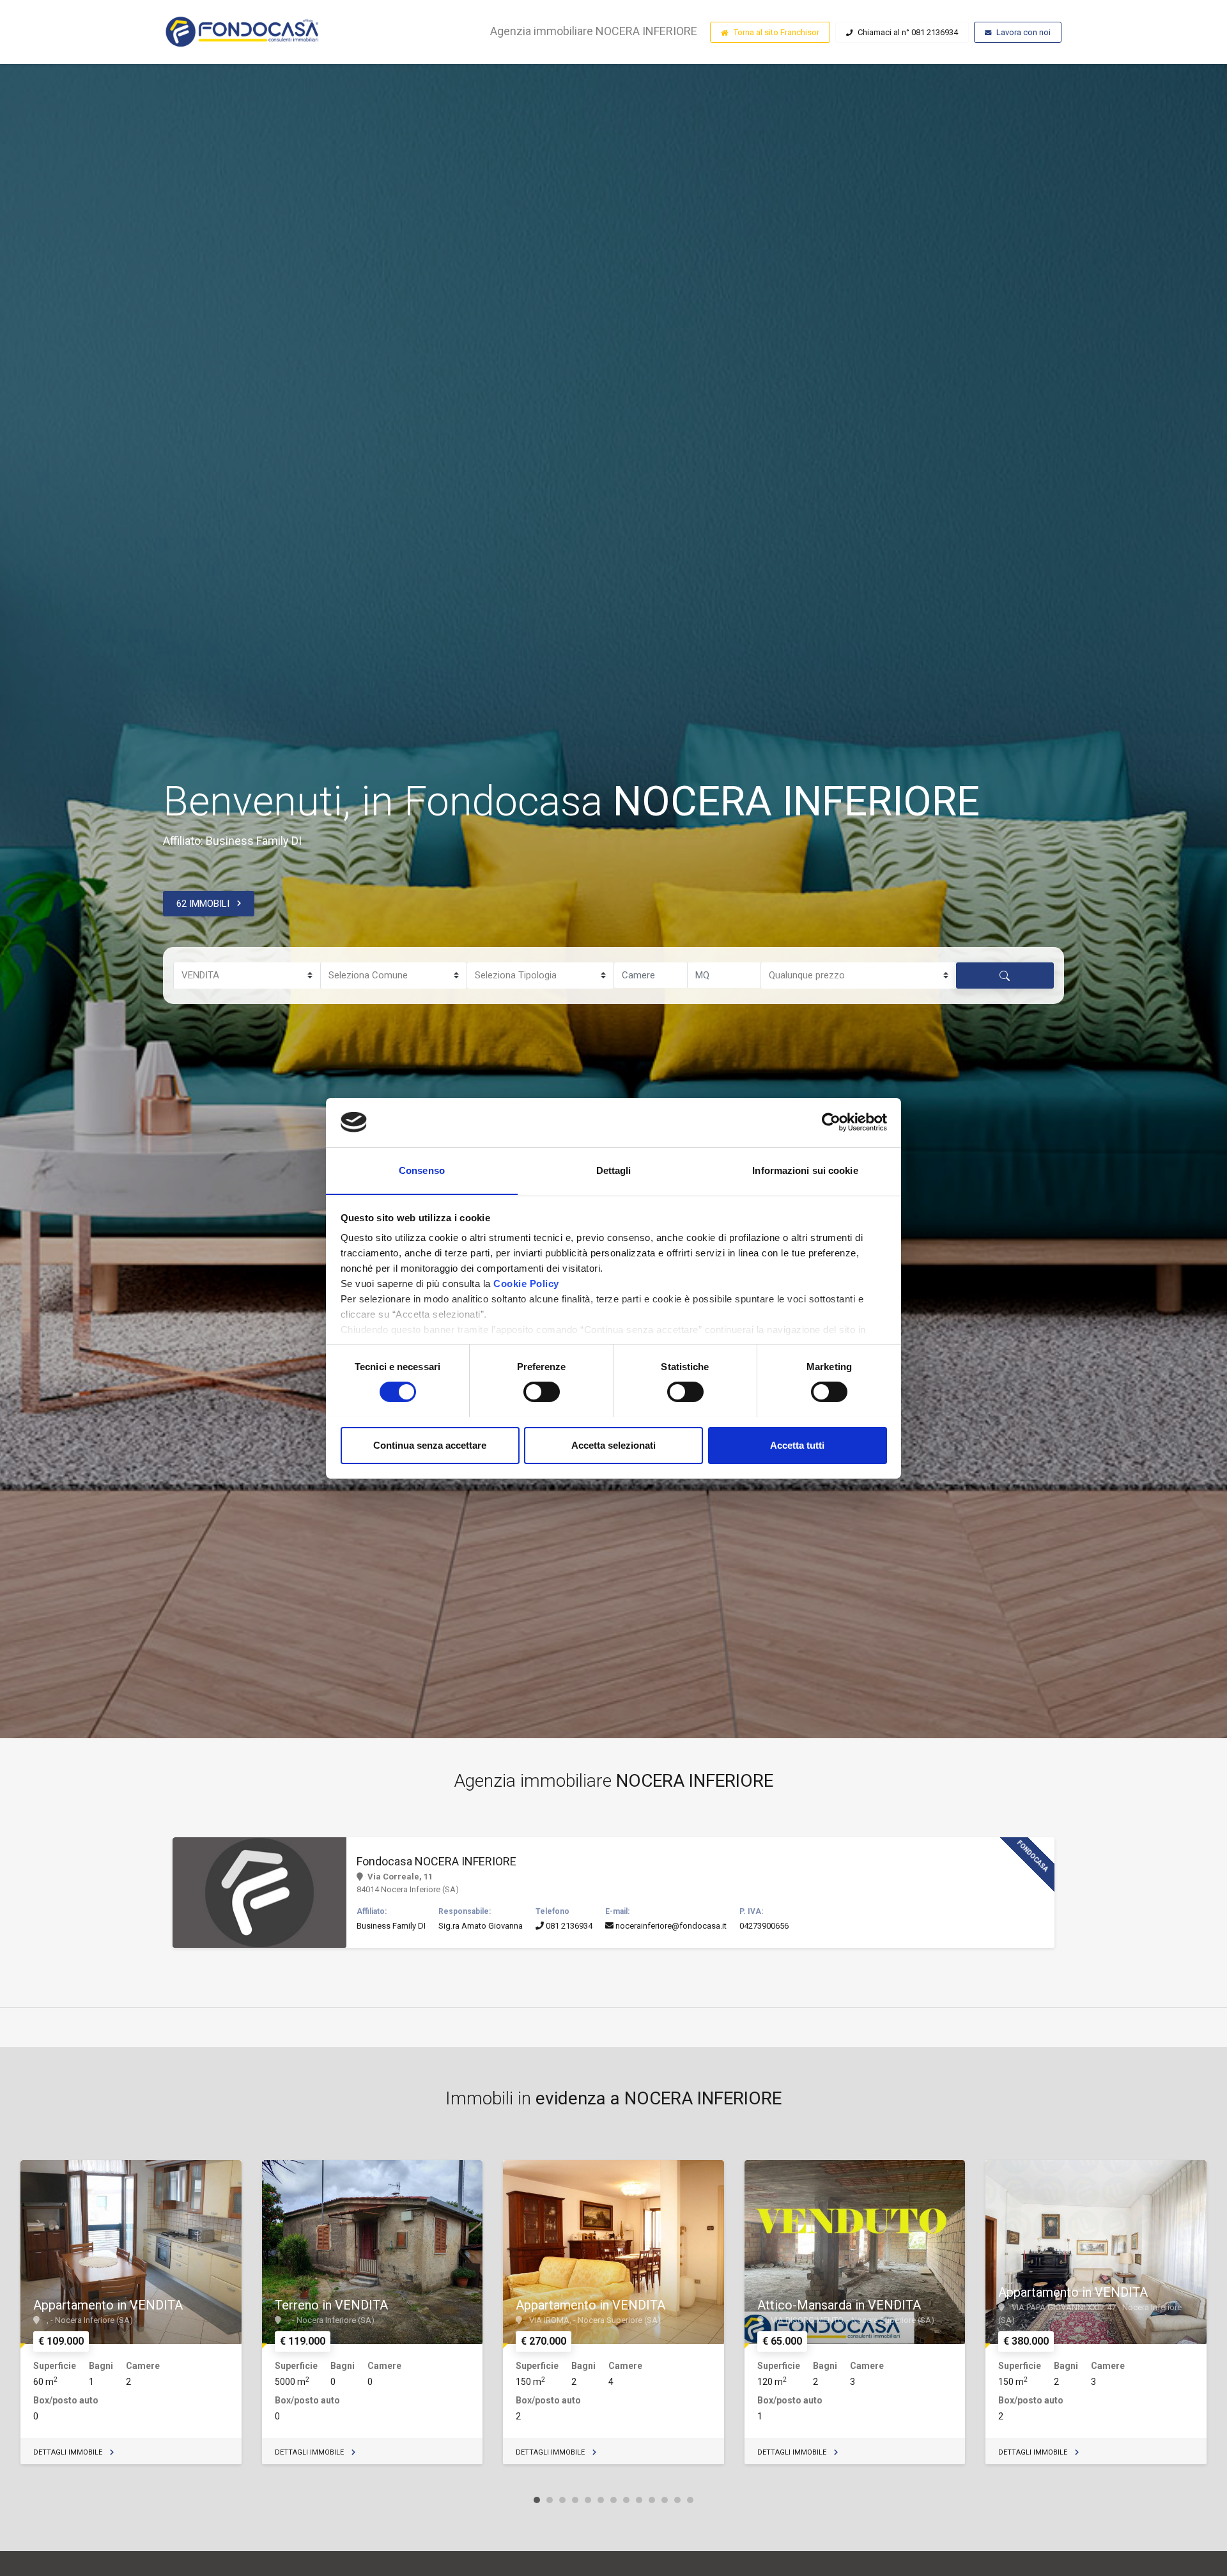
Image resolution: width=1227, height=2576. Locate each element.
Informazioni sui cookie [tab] (805, 1170)
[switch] (542, 1392)
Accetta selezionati (613, 1445)
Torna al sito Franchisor (776, 32)
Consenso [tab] (422, 1170)
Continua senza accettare (430, 1445)
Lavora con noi (1023, 32)
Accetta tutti (797, 1445)
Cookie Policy (526, 1284)
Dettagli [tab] (614, 1170)
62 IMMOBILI (203, 904)
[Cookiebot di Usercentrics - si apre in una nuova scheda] (831, 1122)
